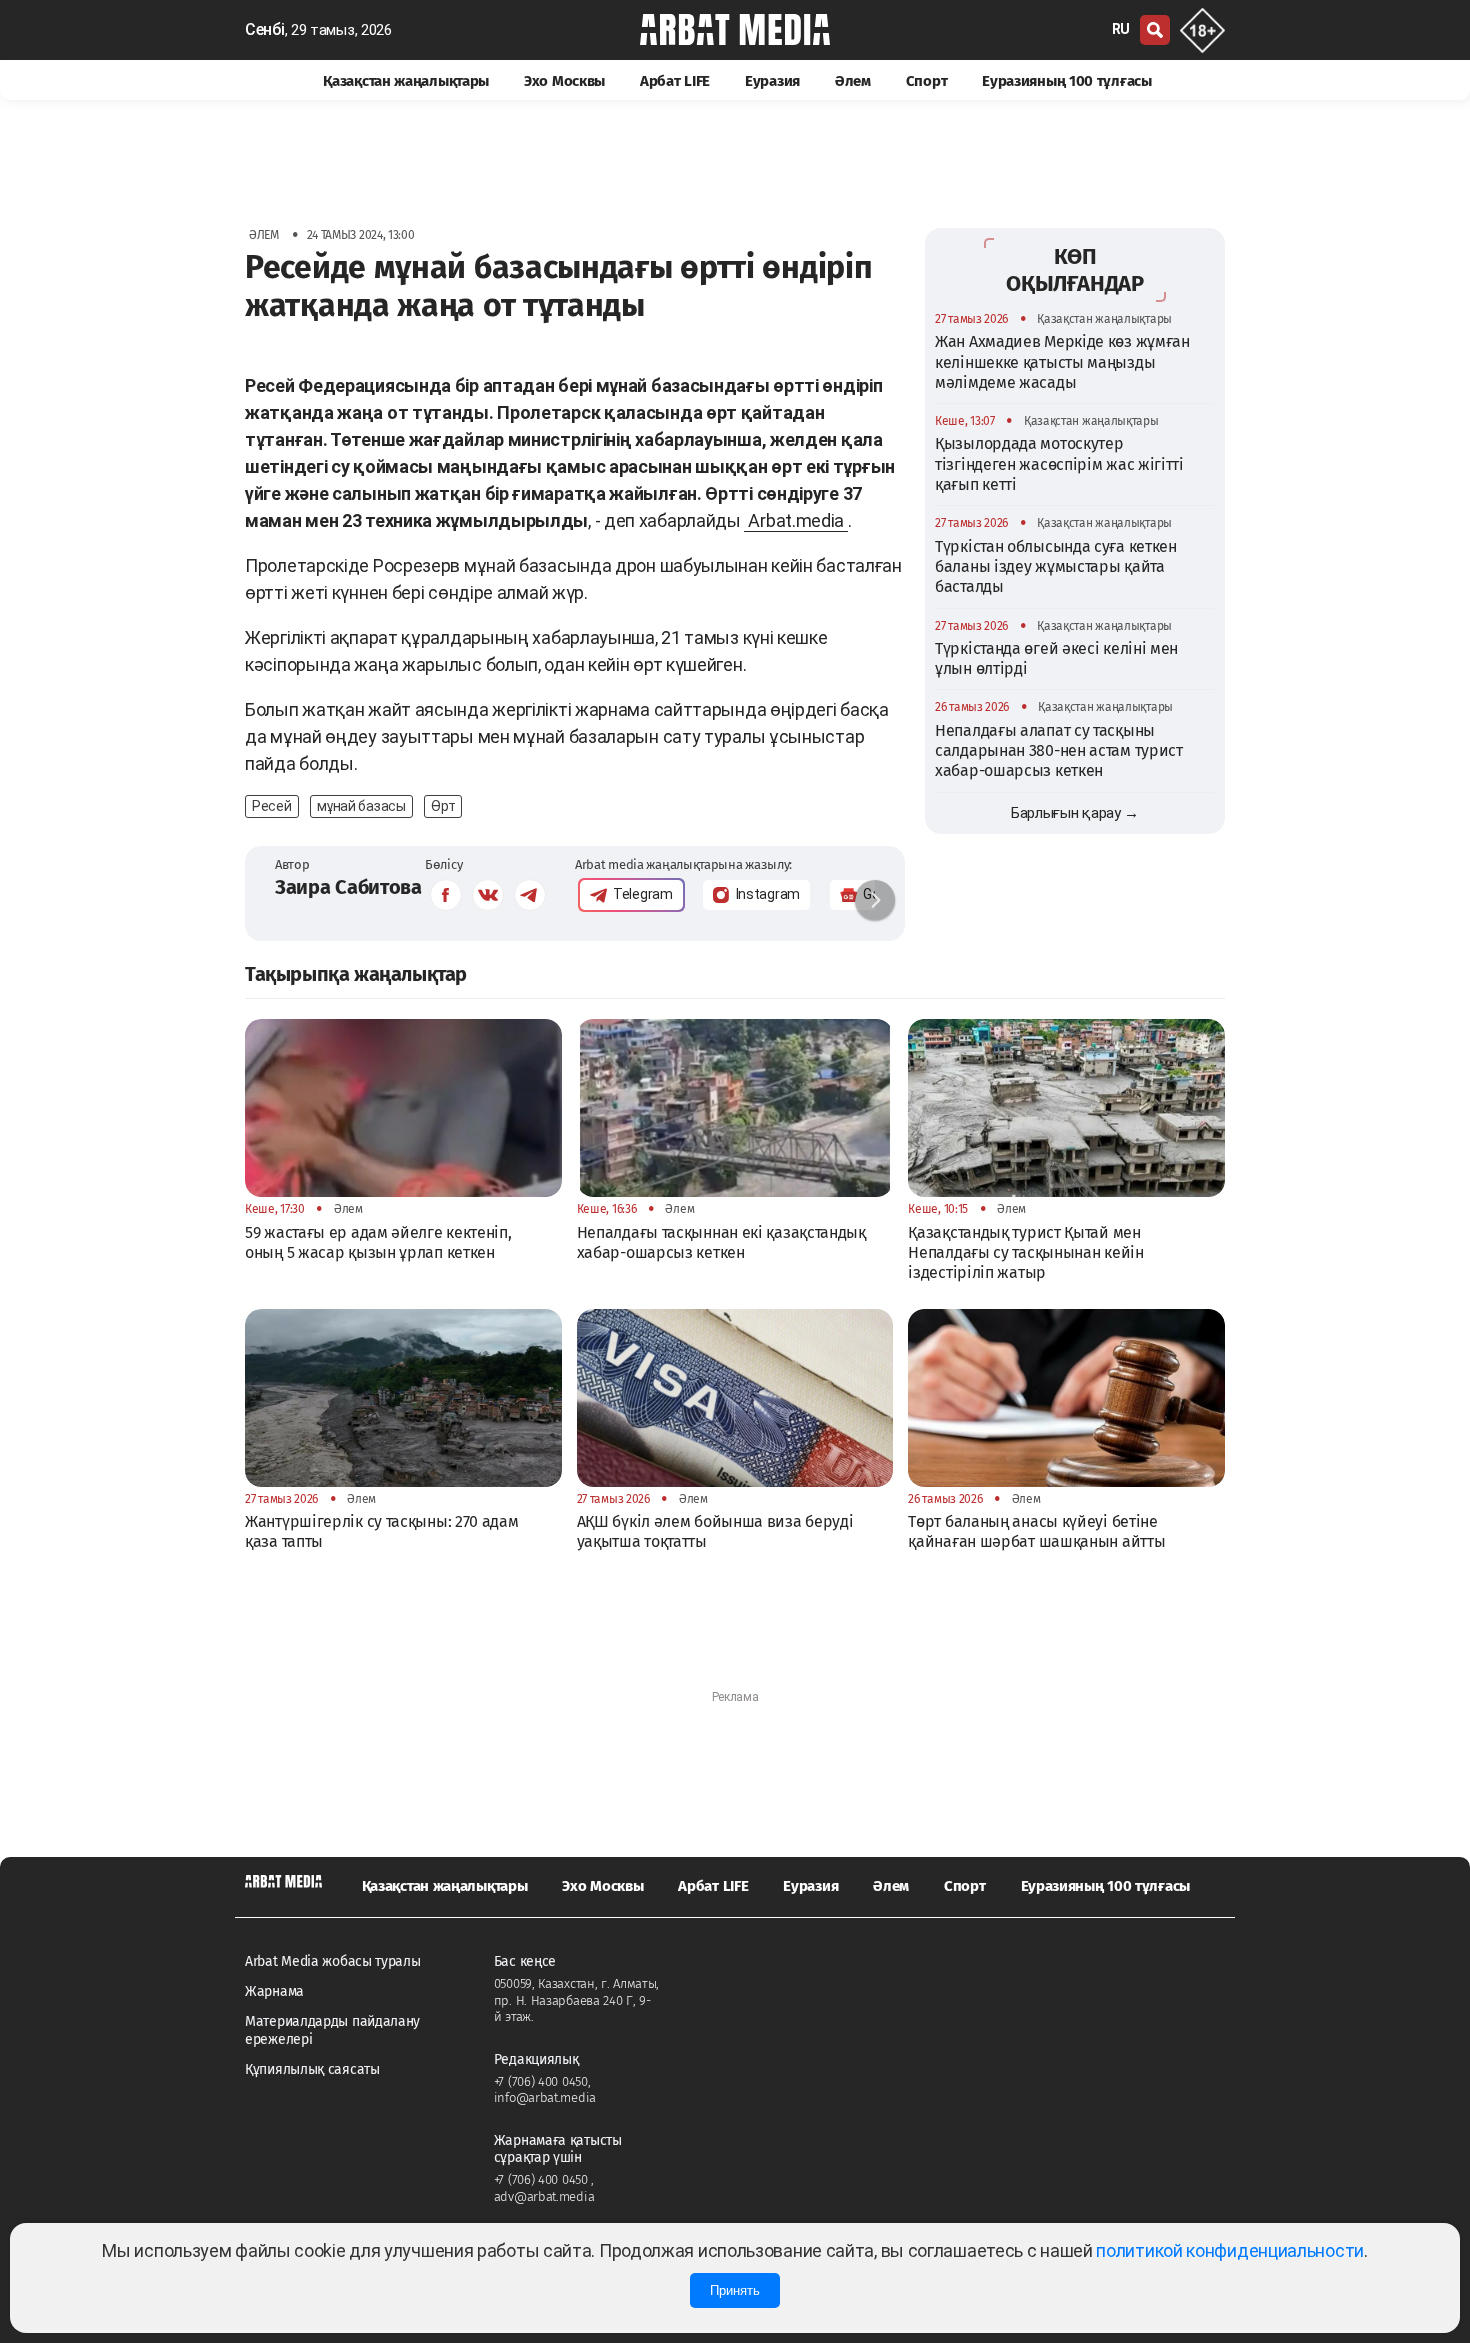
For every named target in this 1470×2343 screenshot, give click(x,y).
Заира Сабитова (348, 887)
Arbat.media (796, 520)
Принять (735, 2290)
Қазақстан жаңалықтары (406, 81)
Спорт (927, 81)
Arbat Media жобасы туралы (333, 1961)
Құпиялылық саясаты (312, 2069)
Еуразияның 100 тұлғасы (1066, 81)
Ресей (272, 806)
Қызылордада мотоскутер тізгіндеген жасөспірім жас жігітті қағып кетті (1059, 464)
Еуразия (772, 81)
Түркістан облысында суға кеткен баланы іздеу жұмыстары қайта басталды (1056, 567)
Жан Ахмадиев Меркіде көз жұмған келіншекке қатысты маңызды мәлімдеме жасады (1062, 362)
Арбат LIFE (675, 81)
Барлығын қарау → (1075, 813)
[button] (875, 900)
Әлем (853, 81)
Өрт (443, 806)
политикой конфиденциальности (1230, 2250)
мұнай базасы (361, 806)
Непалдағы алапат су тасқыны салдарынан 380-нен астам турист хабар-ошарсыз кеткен (1059, 751)
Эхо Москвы (564, 81)
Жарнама (274, 1991)
